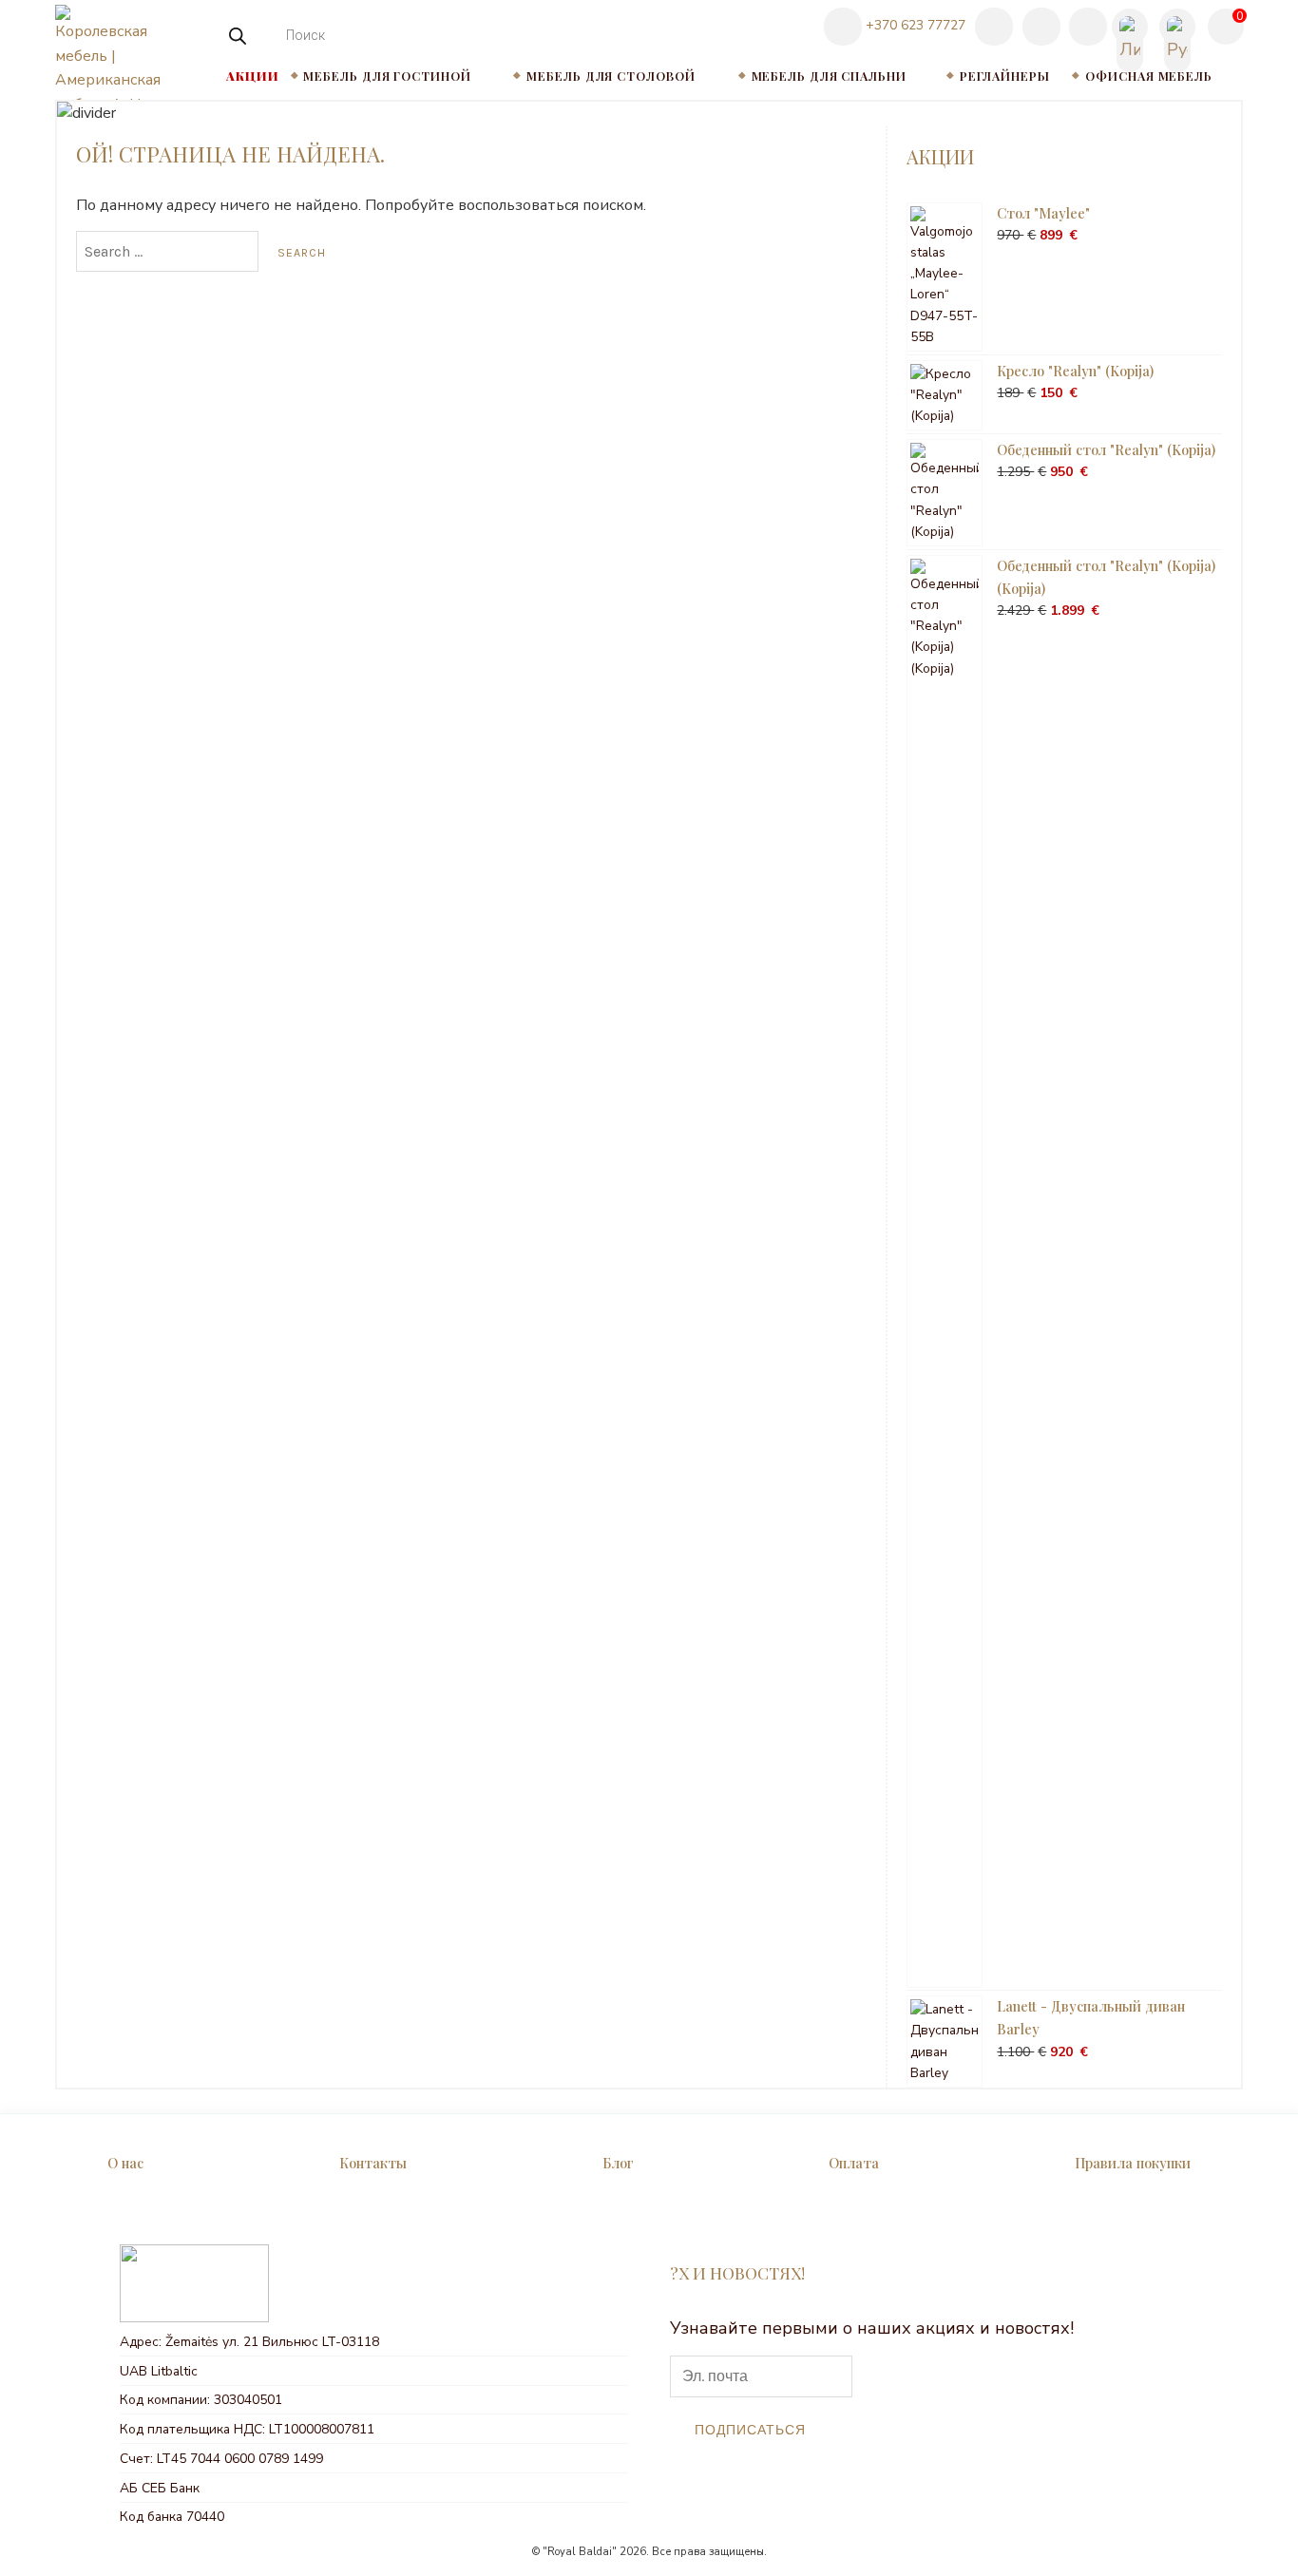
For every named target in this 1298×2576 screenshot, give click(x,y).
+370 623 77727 (914, 25)
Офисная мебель (1149, 76)
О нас (125, 2163)
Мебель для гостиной (387, 76)
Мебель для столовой (611, 76)
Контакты (373, 2163)
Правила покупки (1133, 2163)
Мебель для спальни (829, 76)
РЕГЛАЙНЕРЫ (1005, 76)
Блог (618, 2163)
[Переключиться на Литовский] (1130, 28)
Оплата (854, 2163)
